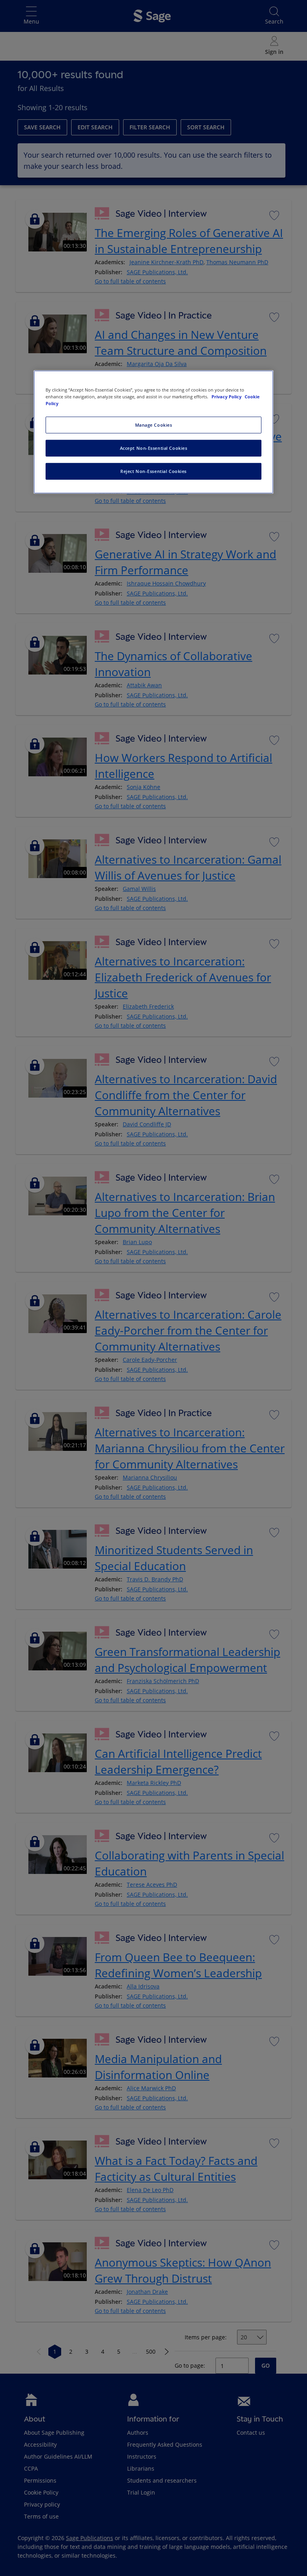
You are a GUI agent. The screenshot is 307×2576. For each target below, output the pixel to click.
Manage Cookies (154, 425)
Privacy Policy (227, 397)
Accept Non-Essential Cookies (154, 448)
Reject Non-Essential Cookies (153, 471)
